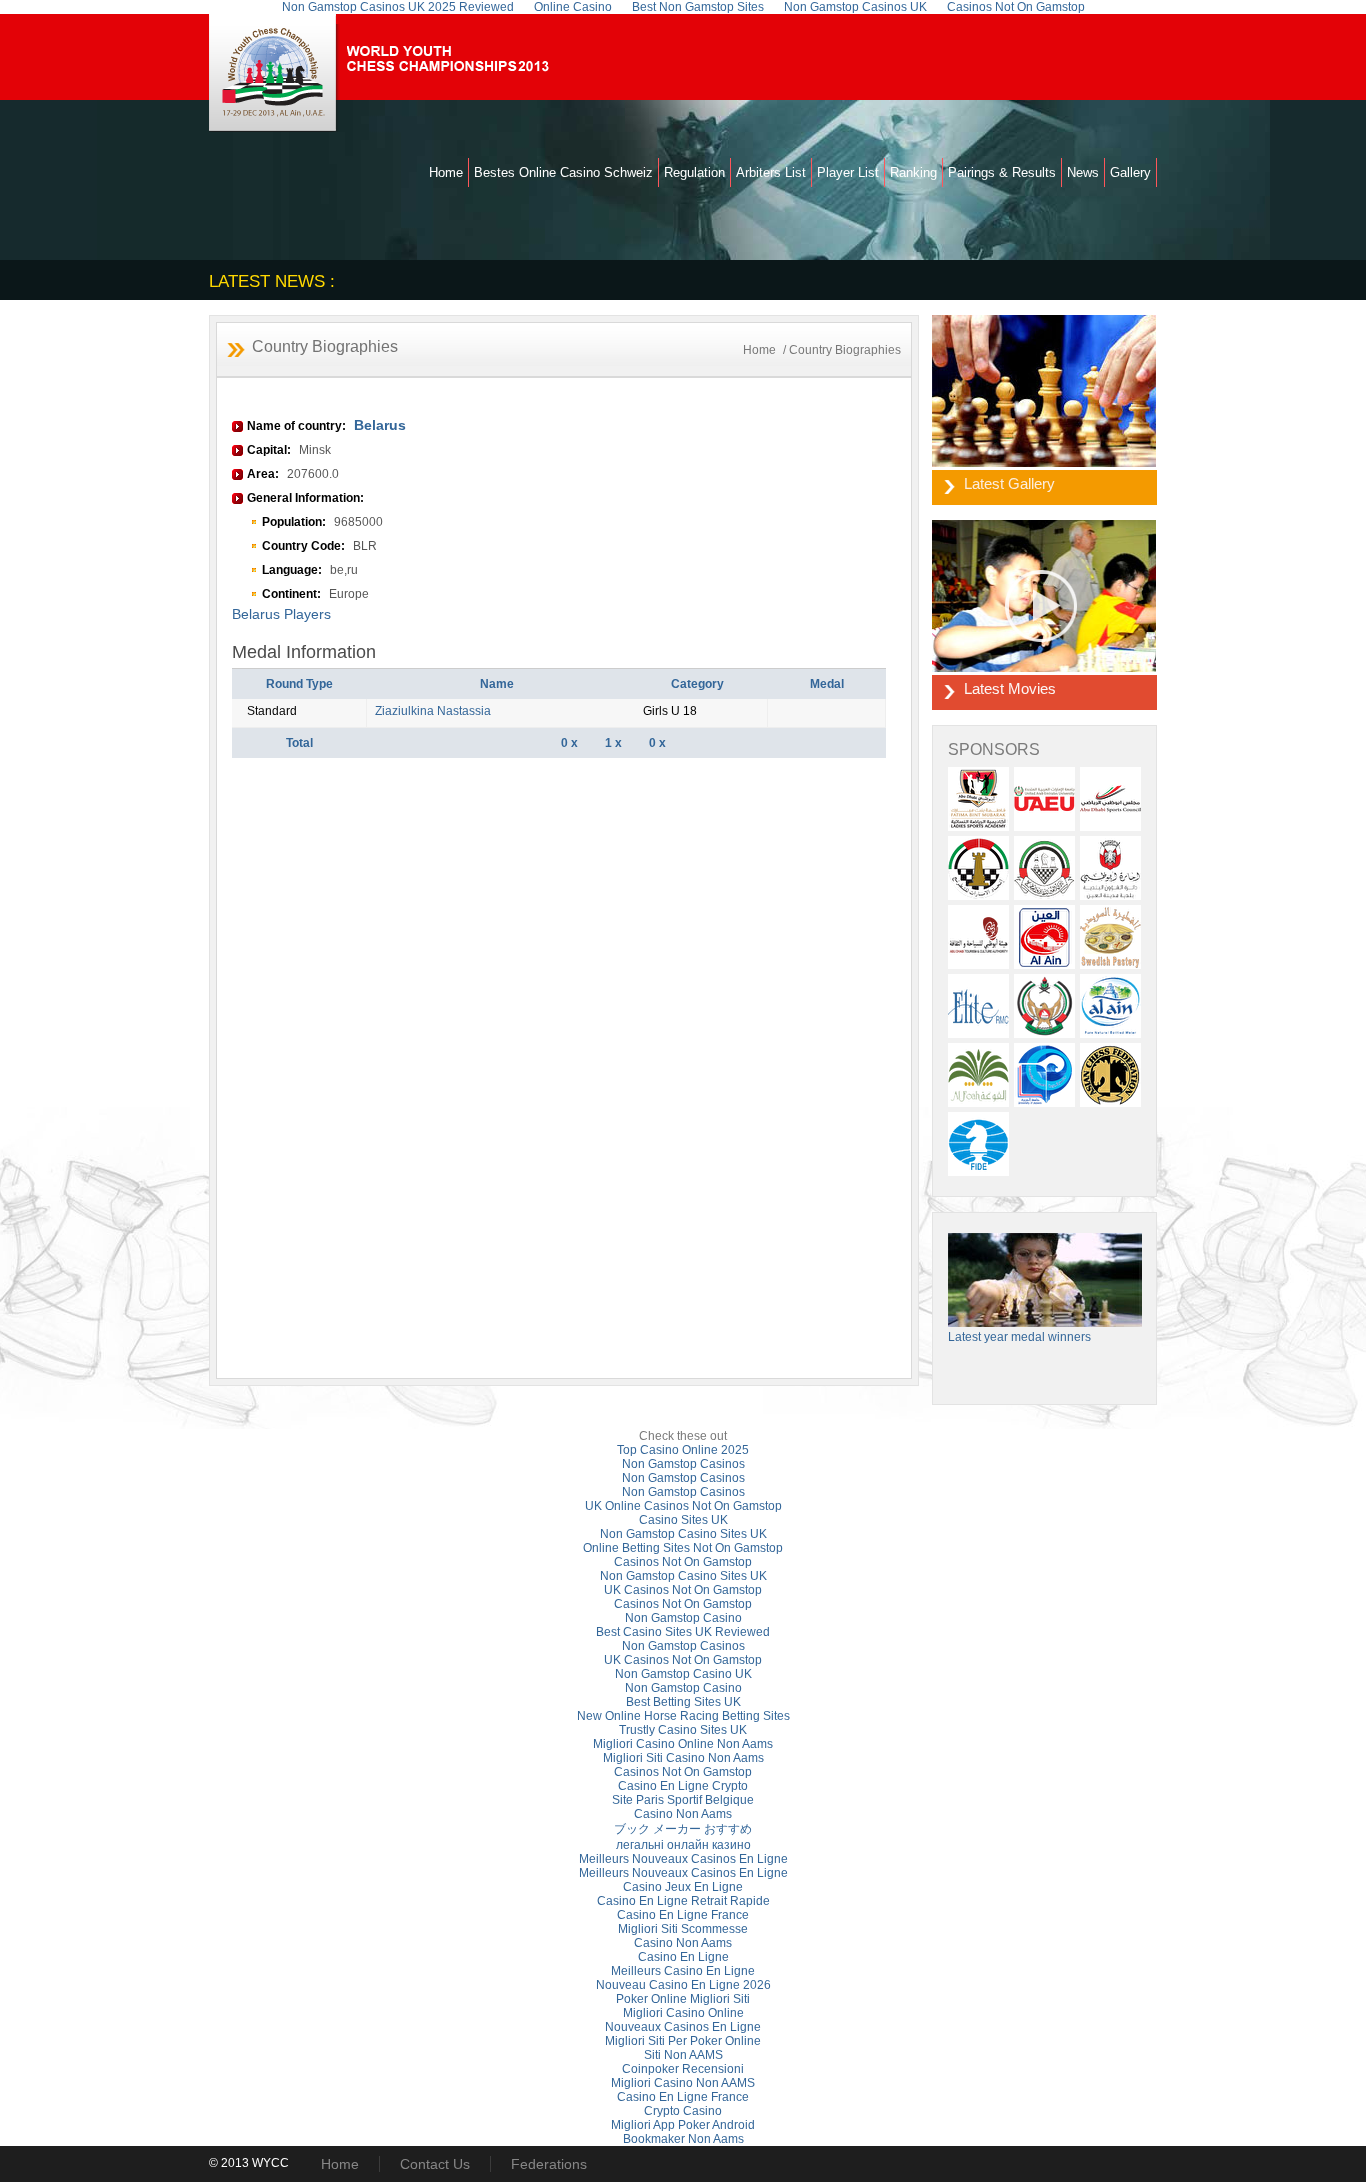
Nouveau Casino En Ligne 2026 (683, 1985)
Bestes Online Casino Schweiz (563, 172)
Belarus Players (281, 614)
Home (446, 172)
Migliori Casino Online (683, 2013)
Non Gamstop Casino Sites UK (683, 1534)
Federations (549, 2164)
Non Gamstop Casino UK (683, 1674)
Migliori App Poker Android (683, 2125)
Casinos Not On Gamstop (683, 1562)
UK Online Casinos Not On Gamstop (683, 1506)
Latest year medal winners (1019, 1337)
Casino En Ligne (683, 1957)
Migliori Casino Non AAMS (683, 2083)
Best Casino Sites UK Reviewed (683, 1632)
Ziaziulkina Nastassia (433, 711)
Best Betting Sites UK (683, 1702)
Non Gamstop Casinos (683, 1464)
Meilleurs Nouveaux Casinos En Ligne (683, 1859)
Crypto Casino (683, 2111)
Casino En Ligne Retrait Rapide (683, 1901)
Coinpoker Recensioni (683, 2069)
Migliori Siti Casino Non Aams (683, 1758)
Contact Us (435, 2164)
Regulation (694, 172)
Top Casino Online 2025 (683, 1450)
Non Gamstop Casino (683, 1618)
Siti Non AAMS (683, 2055)
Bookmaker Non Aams (683, 2139)
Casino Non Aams (683, 1814)
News (1083, 172)
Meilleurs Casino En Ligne (683, 1971)
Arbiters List (771, 172)
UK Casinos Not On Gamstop (683, 1590)
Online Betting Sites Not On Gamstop (683, 1548)
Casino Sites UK (683, 1520)
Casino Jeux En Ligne (683, 1887)
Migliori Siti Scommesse (683, 1929)
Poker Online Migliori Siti (683, 1999)
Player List (848, 172)
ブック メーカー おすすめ (683, 1829)
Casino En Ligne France (683, 1915)
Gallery (1130, 172)
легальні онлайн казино (683, 1845)
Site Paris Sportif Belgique (683, 1800)
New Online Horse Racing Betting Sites (683, 1716)
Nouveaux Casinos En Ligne (683, 2027)
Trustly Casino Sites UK (683, 1730)
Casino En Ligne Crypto (683, 1786)
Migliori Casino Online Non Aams (683, 1744)
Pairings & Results (1002, 172)
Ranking (913, 172)
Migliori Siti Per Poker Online (683, 2041)
